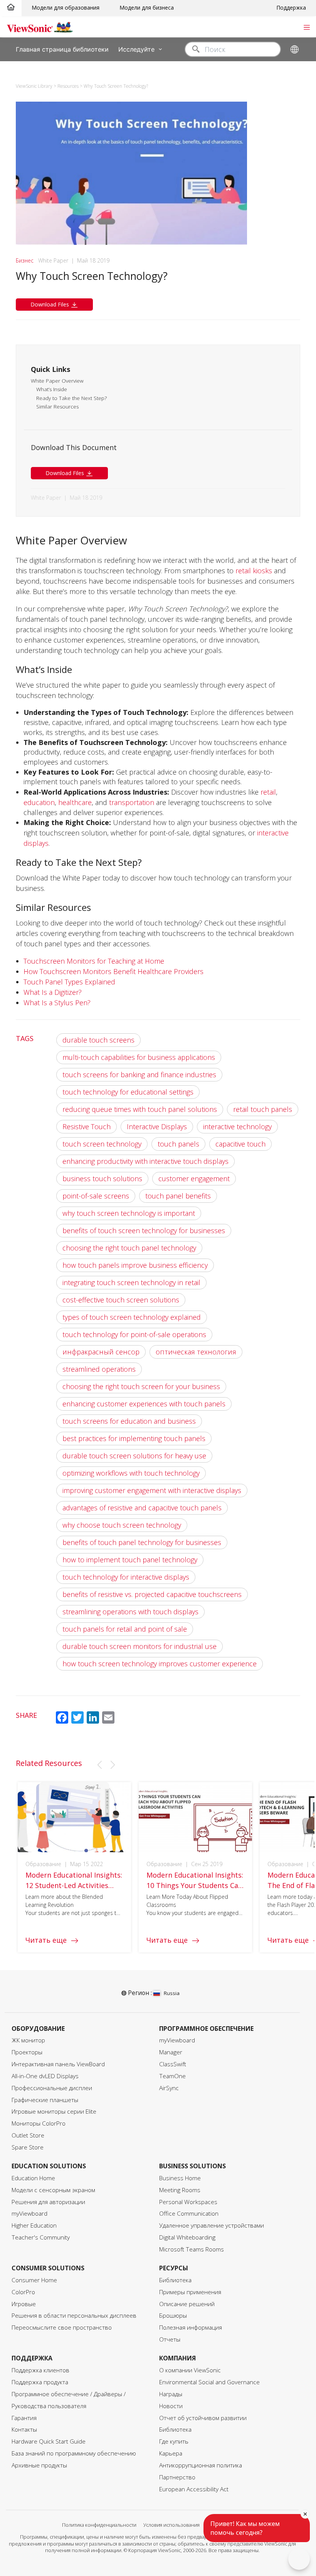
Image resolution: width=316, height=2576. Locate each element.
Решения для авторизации (48, 2202)
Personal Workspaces (188, 2202)
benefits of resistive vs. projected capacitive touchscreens (152, 1594)
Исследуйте (136, 49)
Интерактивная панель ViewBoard (58, 2064)
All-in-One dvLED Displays (45, 2076)
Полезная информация (191, 2327)
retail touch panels (263, 1109)
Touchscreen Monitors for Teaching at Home (94, 961)
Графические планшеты (45, 2100)
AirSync (169, 2088)
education (39, 802)
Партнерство (177, 2477)
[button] (99, 1765)
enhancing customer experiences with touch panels (144, 1404)
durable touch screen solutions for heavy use (134, 1456)
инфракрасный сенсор (101, 1352)
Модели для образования (66, 8)
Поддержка (291, 8)
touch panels (178, 1144)
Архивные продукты (39, 2465)
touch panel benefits (178, 1196)
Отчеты (170, 2339)
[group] (74, 1867)
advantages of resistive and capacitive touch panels (142, 1508)
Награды (171, 2394)
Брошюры (173, 2316)
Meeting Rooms (180, 2190)
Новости (171, 2406)
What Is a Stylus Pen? (57, 1003)
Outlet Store (28, 2135)
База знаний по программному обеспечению (74, 2453)
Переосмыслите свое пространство (62, 2327)
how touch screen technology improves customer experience (160, 1664)
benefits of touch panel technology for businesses (142, 1542)
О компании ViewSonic (190, 2370)
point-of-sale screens (96, 1196)
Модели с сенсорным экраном (53, 2190)
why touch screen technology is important (129, 1213)
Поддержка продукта (40, 2382)
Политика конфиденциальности (99, 2525)
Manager (171, 2052)
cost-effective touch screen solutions (121, 1300)
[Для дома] (11, 8)
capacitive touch (240, 1144)
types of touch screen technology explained (132, 1317)
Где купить (174, 2441)
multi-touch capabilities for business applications (139, 1057)
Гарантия (24, 2418)
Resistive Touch (87, 1126)
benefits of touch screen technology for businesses (144, 1230)
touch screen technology (102, 1144)
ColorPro (23, 2292)
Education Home (33, 2178)
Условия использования (171, 2525)
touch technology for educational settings (128, 1092)
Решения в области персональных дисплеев (74, 2316)
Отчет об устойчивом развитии (203, 2418)
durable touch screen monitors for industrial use (140, 1646)
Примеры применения (190, 2292)
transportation (132, 802)
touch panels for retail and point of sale (125, 1629)
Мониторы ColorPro (39, 2123)
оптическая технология (196, 1352)
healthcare (75, 802)
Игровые (24, 2304)
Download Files (50, 304)
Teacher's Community (41, 2237)
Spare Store (28, 2147)
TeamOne (172, 2076)
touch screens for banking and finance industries (139, 1075)
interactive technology (237, 1126)
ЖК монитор (28, 2040)
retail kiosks (254, 571)
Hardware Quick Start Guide (49, 2441)
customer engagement (194, 1178)
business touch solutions (102, 1178)
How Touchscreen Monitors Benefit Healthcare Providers (113, 971)
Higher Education (34, 2225)
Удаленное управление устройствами (212, 2225)
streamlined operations (99, 1369)
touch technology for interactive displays (126, 1577)
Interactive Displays (157, 1126)
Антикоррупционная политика (201, 2465)
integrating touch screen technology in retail (131, 1282)
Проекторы (27, 2052)
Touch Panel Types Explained (69, 982)
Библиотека (175, 2280)
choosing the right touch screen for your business (141, 1386)
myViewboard (177, 2040)
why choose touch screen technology (122, 1525)
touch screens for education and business (129, 1421)
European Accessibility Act (194, 2489)
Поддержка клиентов (40, 2370)
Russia (171, 1993)
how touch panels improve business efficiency (135, 1265)
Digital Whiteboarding (187, 2237)
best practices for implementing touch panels (134, 1438)
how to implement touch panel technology (130, 1560)
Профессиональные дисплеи (52, 2088)
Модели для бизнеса (147, 8)
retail (268, 792)
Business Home (180, 2178)
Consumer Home (34, 2280)
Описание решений (187, 2304)
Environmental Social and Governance (209, 2382)
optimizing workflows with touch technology (131, 1473)
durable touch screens (98, 1040)
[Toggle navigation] (307, 27)
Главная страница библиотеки (62, 49)
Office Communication (189, 2214)
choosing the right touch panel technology (129, 1248)
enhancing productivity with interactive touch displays (145, 1161)
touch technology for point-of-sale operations (134, 1334)
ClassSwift (173, 2064)
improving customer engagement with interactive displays (152, 1490)
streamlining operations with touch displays (130, 1612)
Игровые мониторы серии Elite (54, 2112)
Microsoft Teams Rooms (192, 2249)
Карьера (171, 2453)
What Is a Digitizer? (53, 992)
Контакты (24, 2430)
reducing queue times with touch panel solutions (140, 1109)
